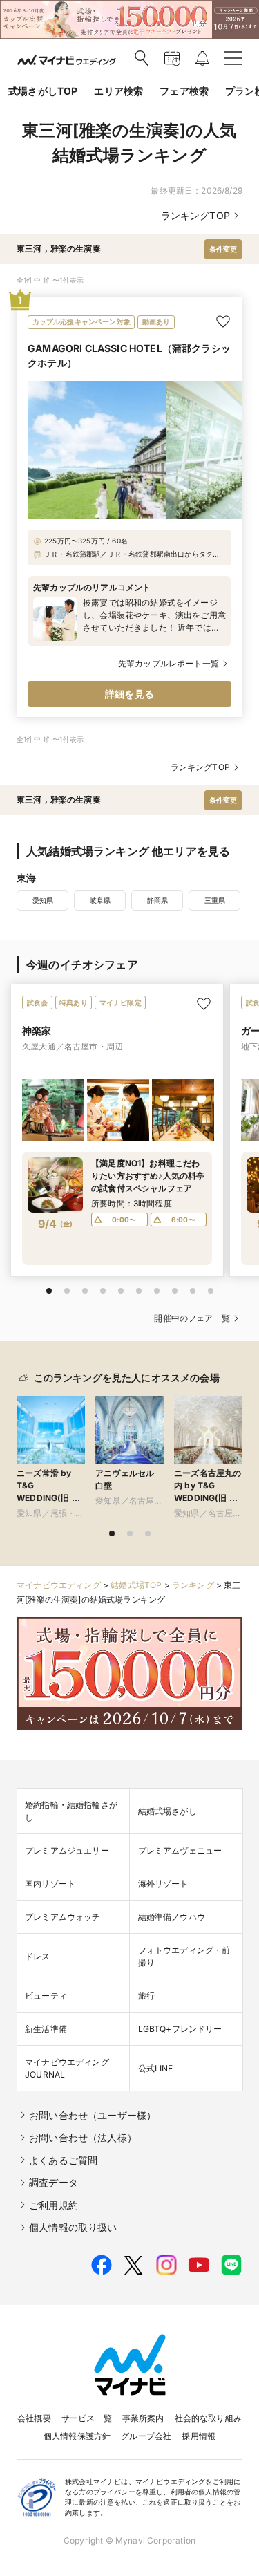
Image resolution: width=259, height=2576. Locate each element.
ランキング (193, 1585)
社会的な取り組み (208, 2418)
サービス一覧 (87, 2418)
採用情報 (199, 2436)
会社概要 (34, 2418)
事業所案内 (143, 2418)
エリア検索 (118, 91)
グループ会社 (146, 2436)
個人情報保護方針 (77, 2436)
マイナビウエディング (59, 1585)
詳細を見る (129, 694)
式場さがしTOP (43, 91)
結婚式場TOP (136, 1585)
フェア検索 (184, 91)
